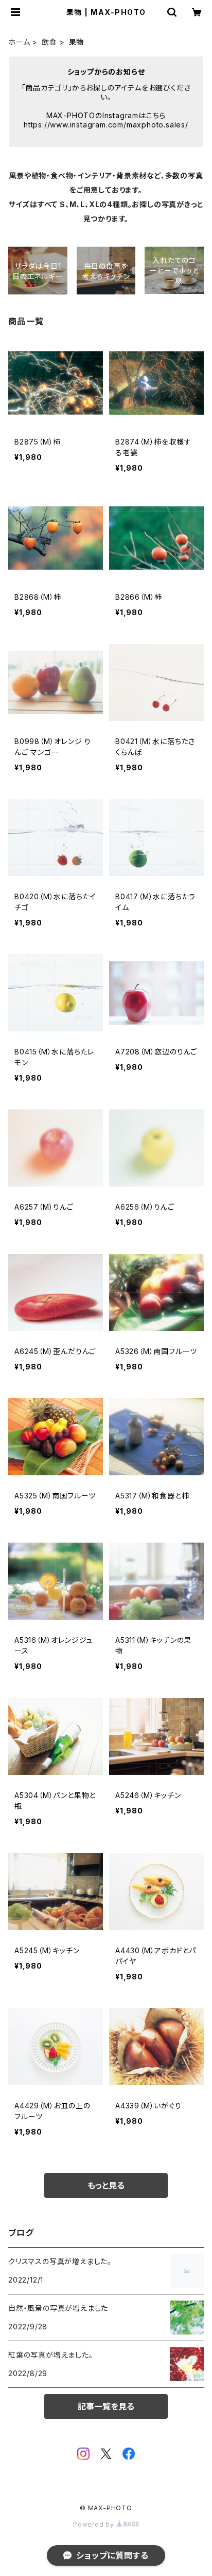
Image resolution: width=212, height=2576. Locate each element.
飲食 (49, 42)
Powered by (95, 2524)
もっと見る (106, 2185)
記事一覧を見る (106, 2406)
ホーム (19, 42)
